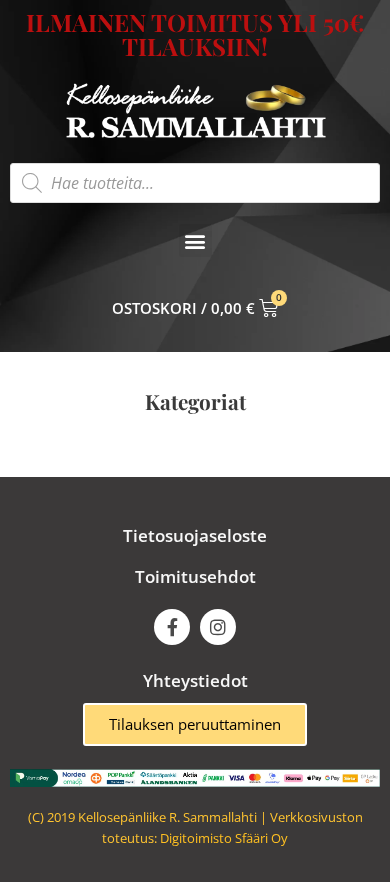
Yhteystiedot (195, 680)
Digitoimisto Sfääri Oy (224, 838)
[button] (195, 240)
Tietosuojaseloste (195, 535)
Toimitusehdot (195, 576)
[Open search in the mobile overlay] (195, 183)
